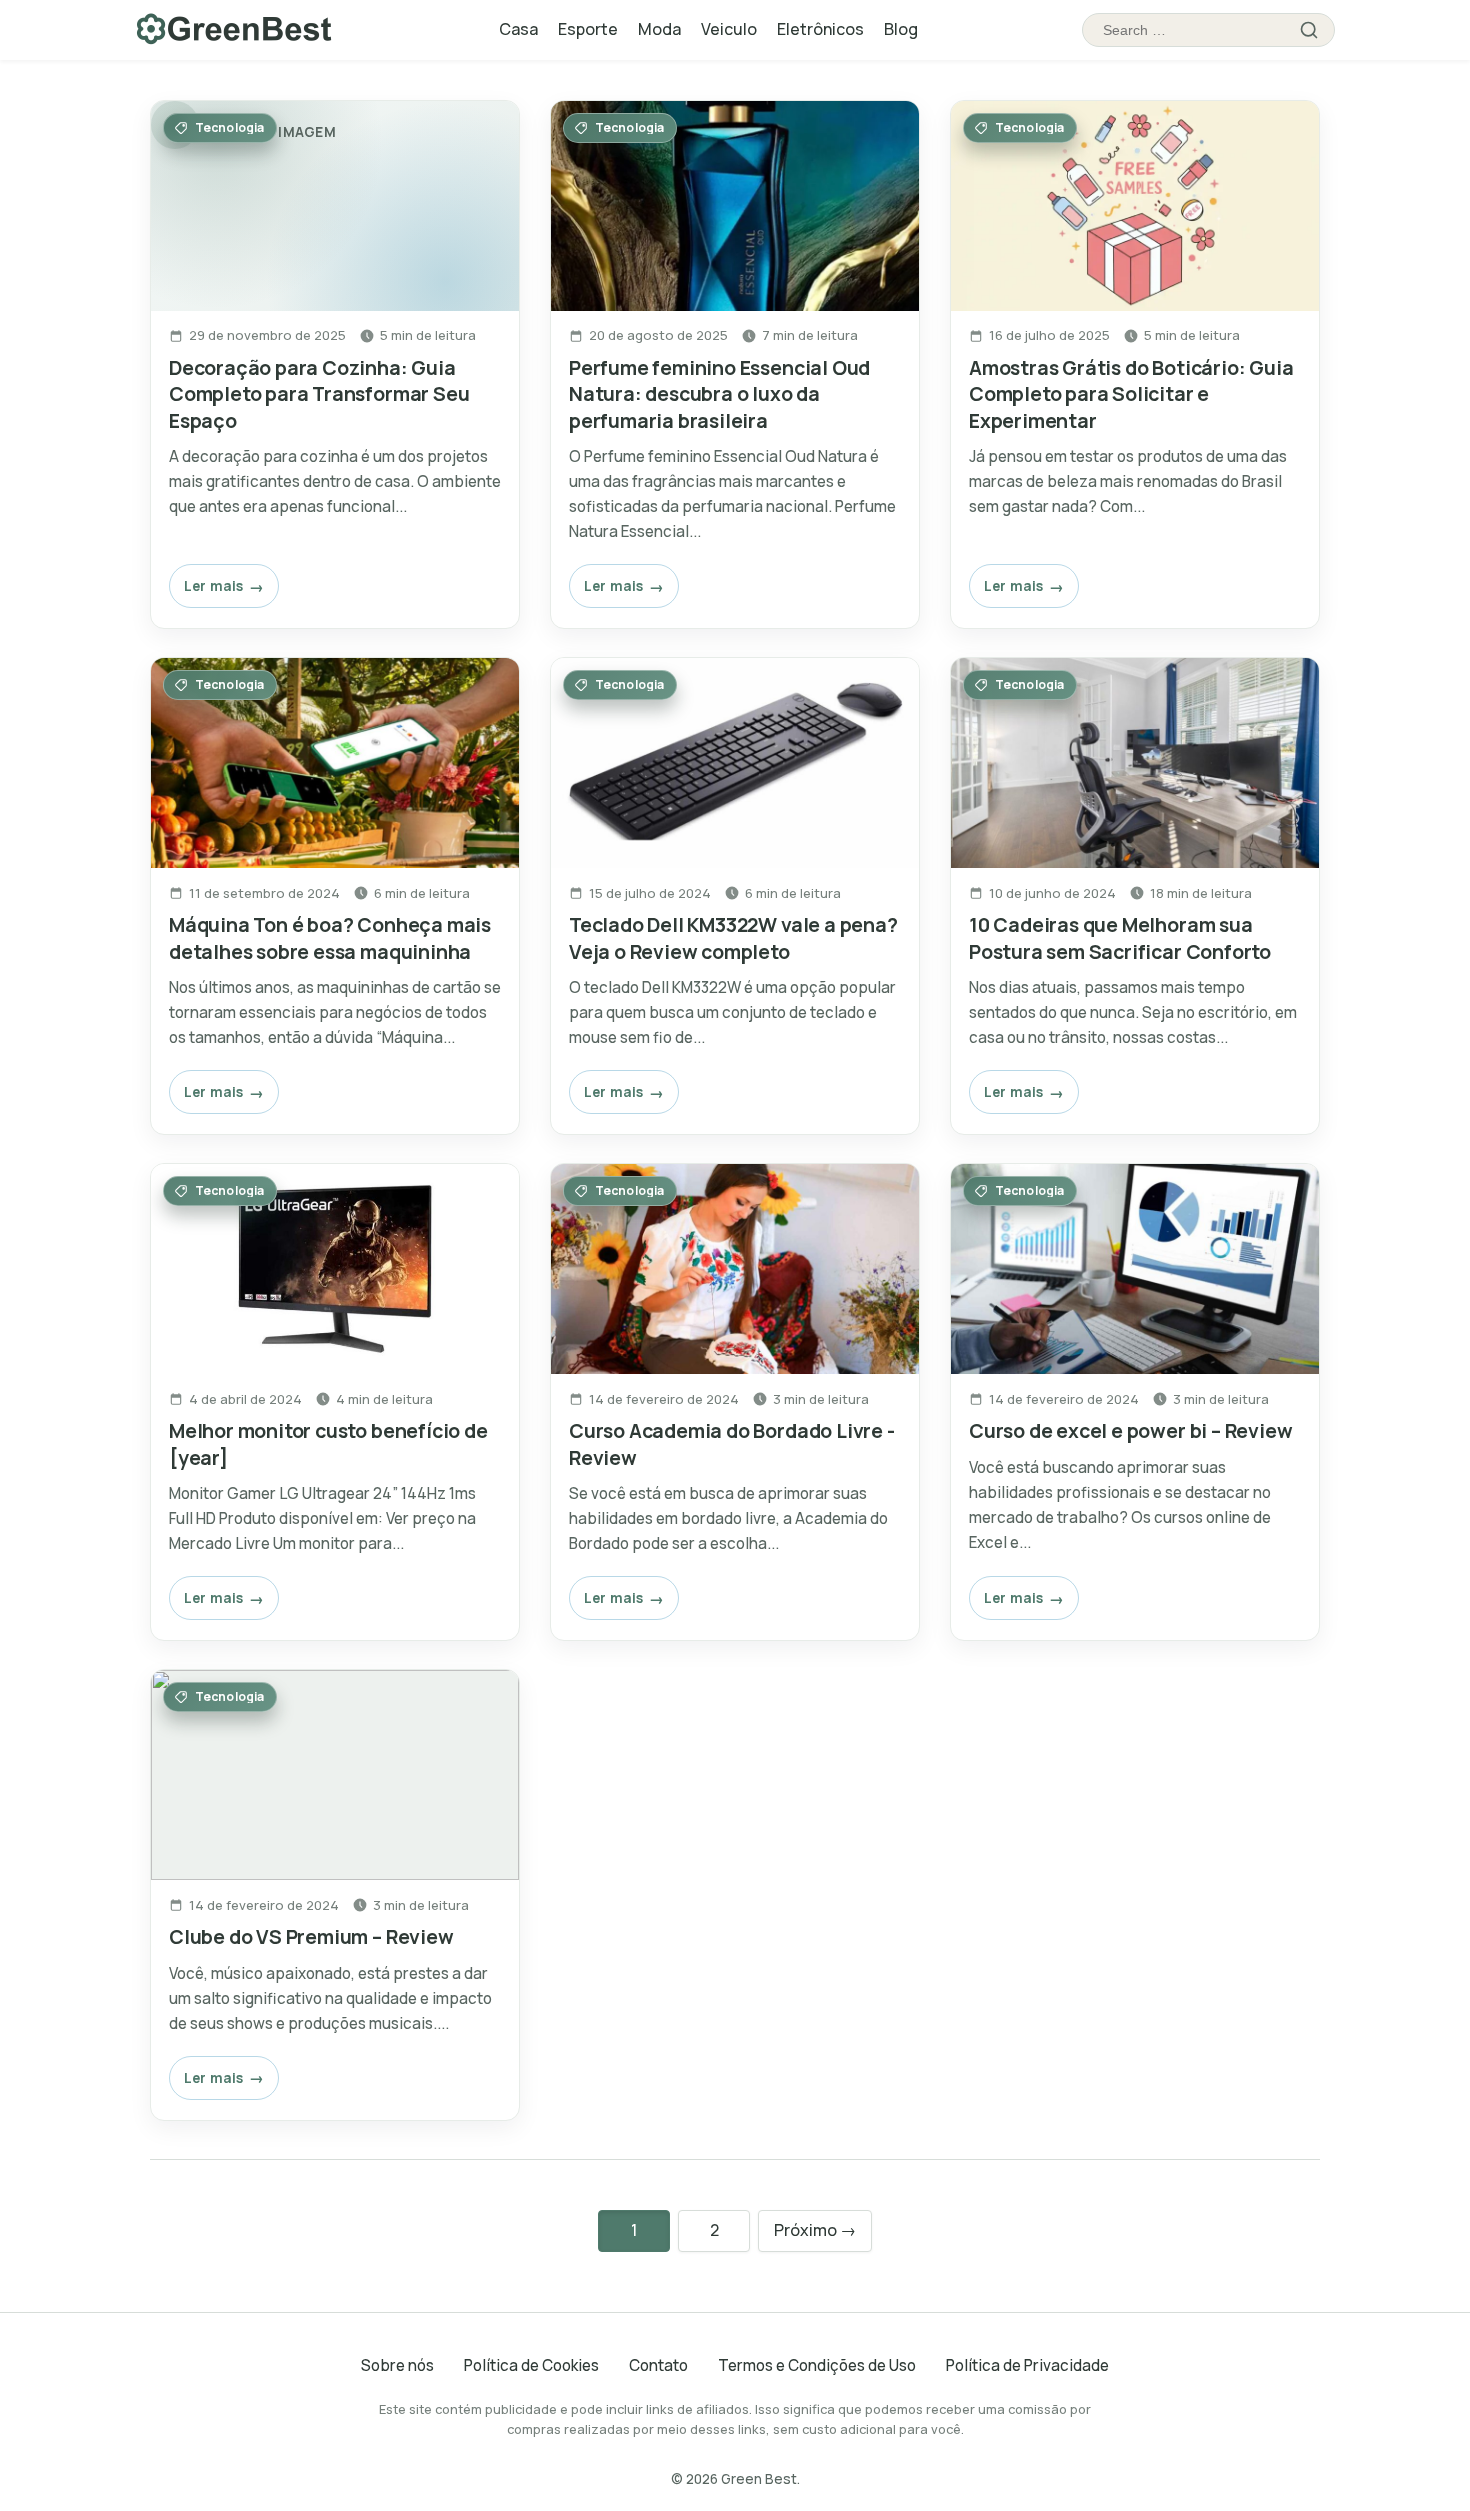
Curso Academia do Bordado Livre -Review (732, 1443)
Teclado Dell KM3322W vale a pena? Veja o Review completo (733, 937)
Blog (901, 29)
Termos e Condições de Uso (817, 2365)
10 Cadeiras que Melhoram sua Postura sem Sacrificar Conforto (1120, 937)
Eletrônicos (820, 29)
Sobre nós (397, 2365)
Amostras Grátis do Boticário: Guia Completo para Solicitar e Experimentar (1131, 394)
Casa (518, 29)
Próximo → (815, 2230)
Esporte (588, 29)
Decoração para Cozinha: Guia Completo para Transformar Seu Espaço (319, 394)
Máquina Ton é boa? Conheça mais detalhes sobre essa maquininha (330, 937)
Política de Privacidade (1027, 2365)
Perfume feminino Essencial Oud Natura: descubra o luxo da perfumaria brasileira (719, 394)
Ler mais (213, 585)
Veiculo (729, 29)
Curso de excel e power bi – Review (1130, 1430)
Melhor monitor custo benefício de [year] (328, 1443)
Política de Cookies (531, 2365)
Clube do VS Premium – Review (311, 1936)
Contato (658, 2365)
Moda (659, 29)
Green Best (759, 2479)
